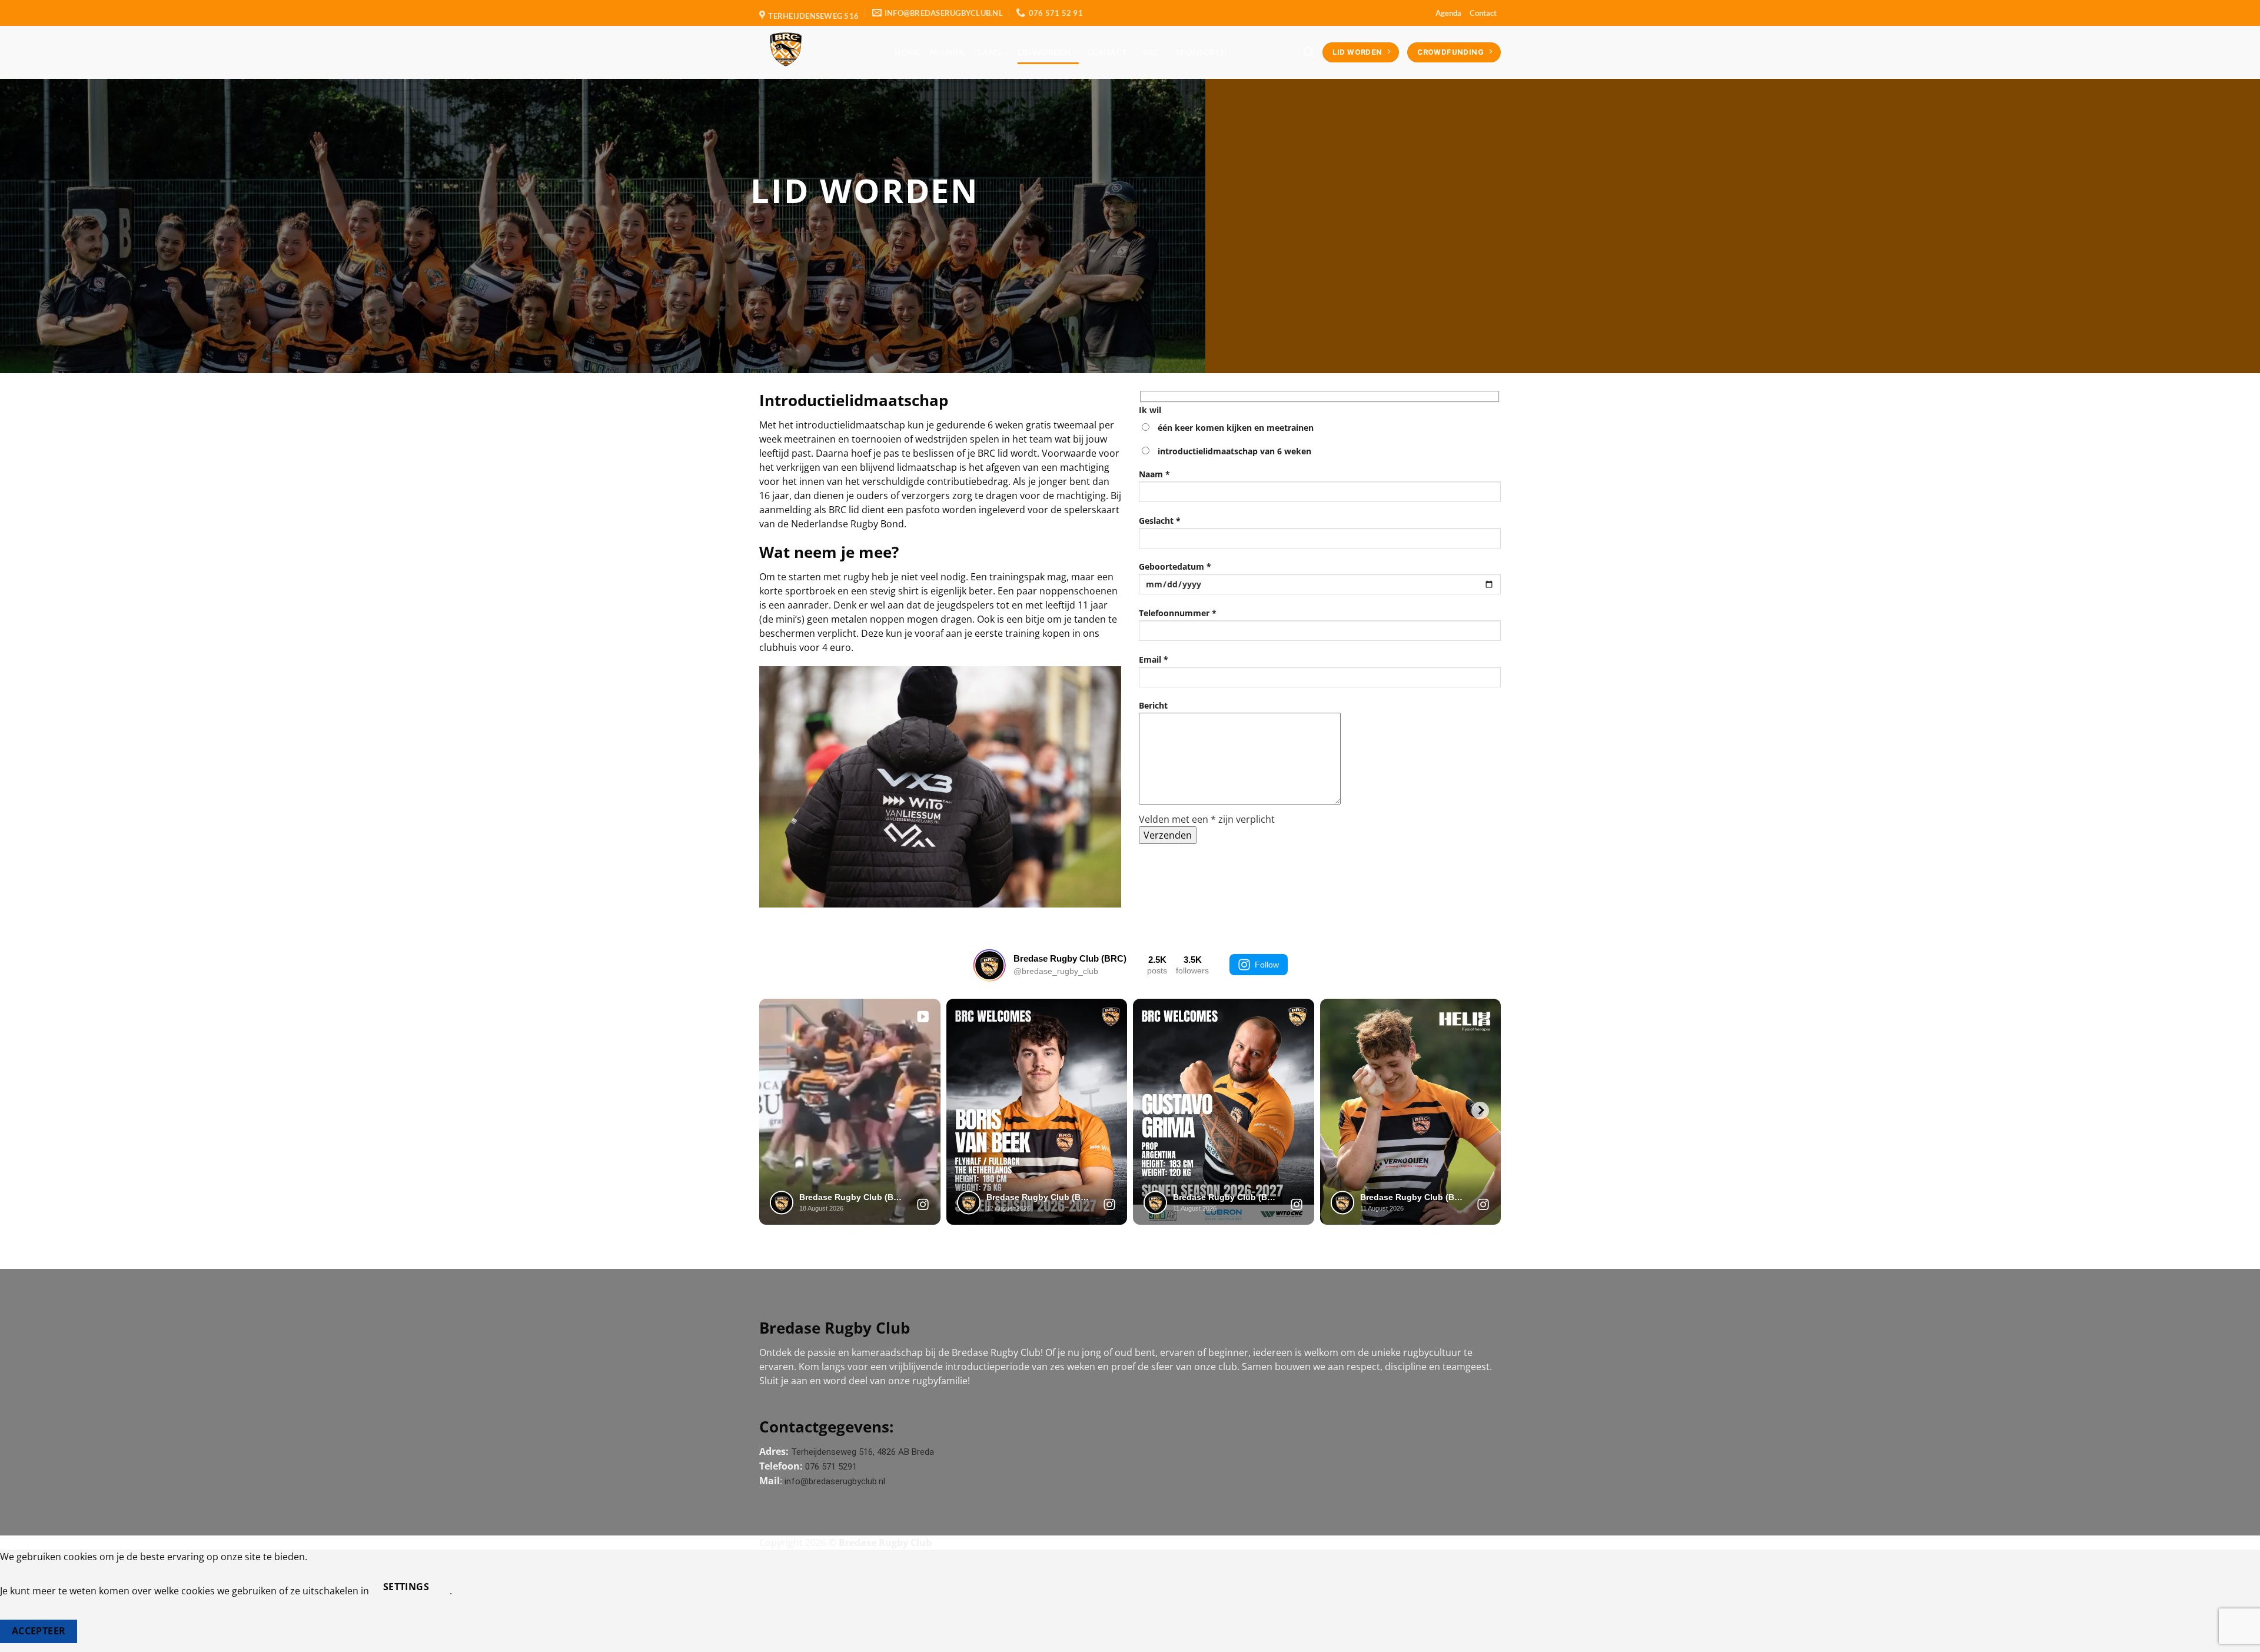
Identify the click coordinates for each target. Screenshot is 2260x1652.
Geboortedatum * (1175, 566)
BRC (1151, 52)
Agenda (1448, 13)
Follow (1267, 965)
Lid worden (1044, 52)
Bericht (1153, 705)
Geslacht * (1160, 521)
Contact (1483, 13)
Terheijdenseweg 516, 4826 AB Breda (863, 1452)
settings (406, 1587)
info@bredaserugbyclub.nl (835, 1481)
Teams (987, 52)
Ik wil (1150, 410)
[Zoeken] (1309, 53)
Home (908, 52)
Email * (1154, 659)
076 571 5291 (831, 1467)
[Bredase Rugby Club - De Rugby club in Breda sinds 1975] (818, 52)
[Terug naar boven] (2236, 1636)
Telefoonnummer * (1178, 613)
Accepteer (39, 1631)
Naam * (1154, 474)
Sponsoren (1202, 52)
